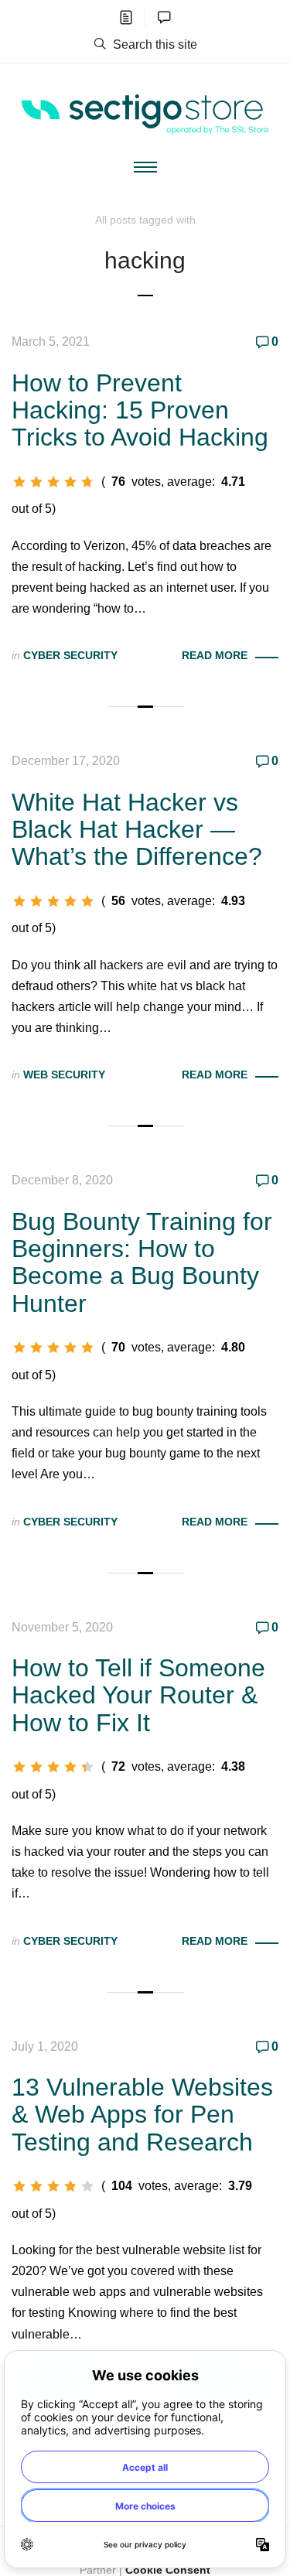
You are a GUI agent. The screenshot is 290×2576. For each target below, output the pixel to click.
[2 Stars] (36, 482)
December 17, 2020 (66, 761)
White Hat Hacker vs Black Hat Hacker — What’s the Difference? (137, 829)
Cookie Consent (168, 2570)
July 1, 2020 (45, 2046)
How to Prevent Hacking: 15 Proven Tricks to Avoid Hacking (140, 410)
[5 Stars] (87, 482)
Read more (215, 655)
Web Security (64, 1074)
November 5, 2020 (62, 1627)
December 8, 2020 (62, 1180)
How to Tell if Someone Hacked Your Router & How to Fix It (138, 1695)
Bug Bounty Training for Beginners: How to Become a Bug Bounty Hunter (142, 1262)
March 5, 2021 (51, 342)
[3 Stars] (53, 482)
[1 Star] (19, 482)
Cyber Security (70, 655)
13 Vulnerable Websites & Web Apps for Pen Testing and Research (142, 2114)
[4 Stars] (70, 482)
